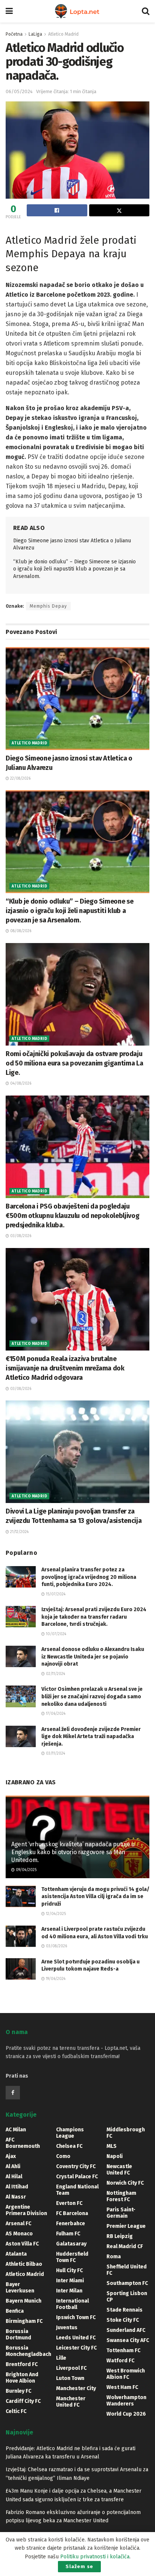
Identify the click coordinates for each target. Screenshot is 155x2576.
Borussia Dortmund (18, 2335)
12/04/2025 (55, 1914)
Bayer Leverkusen (20, 2288)
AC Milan (16, 2130)
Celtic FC (16, 2411)
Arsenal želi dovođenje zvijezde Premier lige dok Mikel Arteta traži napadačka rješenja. (91, 1737)
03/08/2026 (20, 1236)
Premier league (126, 2226)
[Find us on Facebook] (13, 2093)
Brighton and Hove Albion (22, 2378)
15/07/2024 (55, 1594)
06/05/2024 (19, 91)
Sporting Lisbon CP (127, 2297)
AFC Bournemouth (23, 2143)
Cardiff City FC (23, 2401)
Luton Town (70, 2378)
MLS (112, 2146)
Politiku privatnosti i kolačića (95, 2557)
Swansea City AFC (128, 2340)
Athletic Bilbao (24, 2264)
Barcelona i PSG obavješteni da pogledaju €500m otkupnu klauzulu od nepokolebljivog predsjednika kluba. (72, 1216)
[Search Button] (146, 11)
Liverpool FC (71, 2368)
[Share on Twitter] (119, 210)
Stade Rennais (125, 2310)
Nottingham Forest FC (121, 2196)
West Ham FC (122, 2387)
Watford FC (120, 2361)
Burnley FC (18, 2391)
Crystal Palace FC (77, 2177)
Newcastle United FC (119, 2170)
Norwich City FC (125, 2183)
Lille (61, 2358)
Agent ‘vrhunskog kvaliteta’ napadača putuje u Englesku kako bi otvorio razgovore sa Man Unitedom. (73, 1852)
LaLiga (35, 34)
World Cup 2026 (126, 2414)
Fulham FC (68, 2234)
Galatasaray (71, 2244)
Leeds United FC (76, 2338)
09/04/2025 (26, 1870)
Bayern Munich (24, 2301)
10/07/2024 (55, 1634)
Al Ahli (13, 2166)
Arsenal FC (18, 2224)
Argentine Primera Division (26, 2210)
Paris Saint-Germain (121, 2213)
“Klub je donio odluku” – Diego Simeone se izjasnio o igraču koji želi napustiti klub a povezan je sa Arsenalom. (74, 569)
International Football (72, 2304)
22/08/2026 (20, 779)
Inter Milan (69, 2291)
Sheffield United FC (127, 2270)
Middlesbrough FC (126, 2133)
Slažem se (79, 2566)
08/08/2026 (20, 931)
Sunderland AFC (126, 2330)
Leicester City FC (76, 2348)
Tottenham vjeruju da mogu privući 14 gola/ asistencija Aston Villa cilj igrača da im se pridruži (95, 1897)
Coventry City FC (76, 2166)
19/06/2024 (55, 1979)
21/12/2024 (19, 1532)
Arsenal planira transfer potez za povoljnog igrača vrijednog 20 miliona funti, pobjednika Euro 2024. (89, 1577)
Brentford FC (22, 2364)
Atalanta (16, 2254)
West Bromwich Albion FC (126, 2374)
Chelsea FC (69, 2146)
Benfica (15, 2311)
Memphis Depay (48, 606)
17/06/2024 (55, 1714)
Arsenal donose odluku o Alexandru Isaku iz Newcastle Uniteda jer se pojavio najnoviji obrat (93, 1657)
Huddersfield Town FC (72, 2257)
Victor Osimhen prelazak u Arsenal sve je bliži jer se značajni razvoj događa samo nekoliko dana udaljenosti (92, 1696)
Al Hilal (14, 2177)
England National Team (77, 2190)
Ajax (11, 2156)
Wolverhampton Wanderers (126, 2401)
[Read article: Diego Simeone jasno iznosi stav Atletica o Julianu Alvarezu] (77, 698)
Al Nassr (16, 2197)
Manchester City (76, 2388)
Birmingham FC (24, 2321)
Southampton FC (127, 2283)
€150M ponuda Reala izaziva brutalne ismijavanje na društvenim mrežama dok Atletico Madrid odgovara (65, 1368)
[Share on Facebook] (57, 210)
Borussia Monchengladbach (28, 2351)
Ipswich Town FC (76, 2317)
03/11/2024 (55, 1754)
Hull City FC (69, 2270)
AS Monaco (19, 2234)
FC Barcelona (72, 2213)
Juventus (67, 2328)
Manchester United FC (71, 2402)
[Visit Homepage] (77, 11)
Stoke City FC (123, 2320)
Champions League (70, 2133)
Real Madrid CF (125, 2246)
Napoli (115, 2156)
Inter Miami (70, 2281)
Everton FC (69, 2203)
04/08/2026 (20, 1084)
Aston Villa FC (22, 2244)
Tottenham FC (123, 2350)
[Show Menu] (9, 11)
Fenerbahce (71, 2224)
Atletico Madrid (63, 34)
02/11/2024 (55, 1674)
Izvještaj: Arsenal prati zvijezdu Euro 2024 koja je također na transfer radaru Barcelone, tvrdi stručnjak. (94, 1617)
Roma (114, 2257)
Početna (14, 34)
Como (63, 2156)
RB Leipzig (120, 2236)
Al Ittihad (17, 2187)
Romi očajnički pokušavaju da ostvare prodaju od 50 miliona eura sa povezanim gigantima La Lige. (74, 1063)
